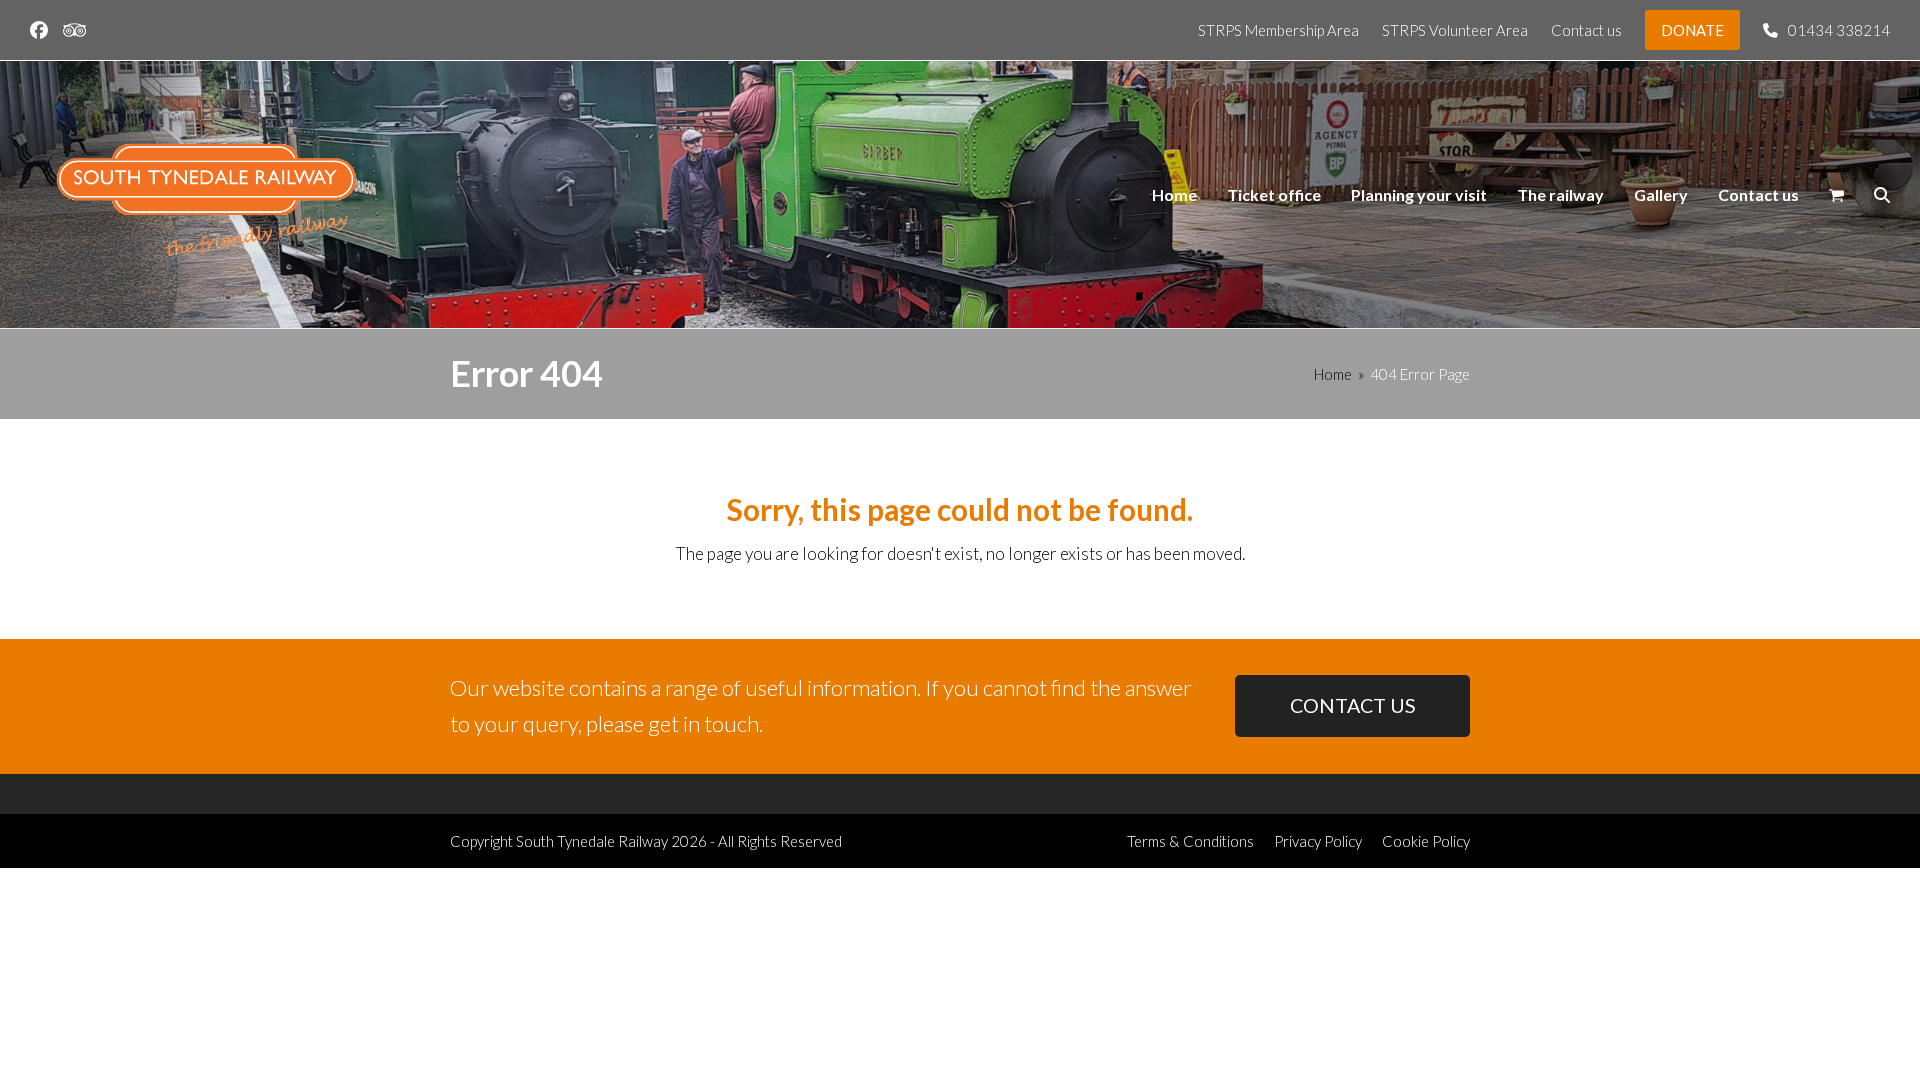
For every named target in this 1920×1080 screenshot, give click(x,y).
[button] (1836, 195)
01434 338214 (1839, 30)
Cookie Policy (1426, 841)
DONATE (1692, 30)
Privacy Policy (1318, 841)
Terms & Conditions (1190, 841)
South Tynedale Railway (592, 841)
